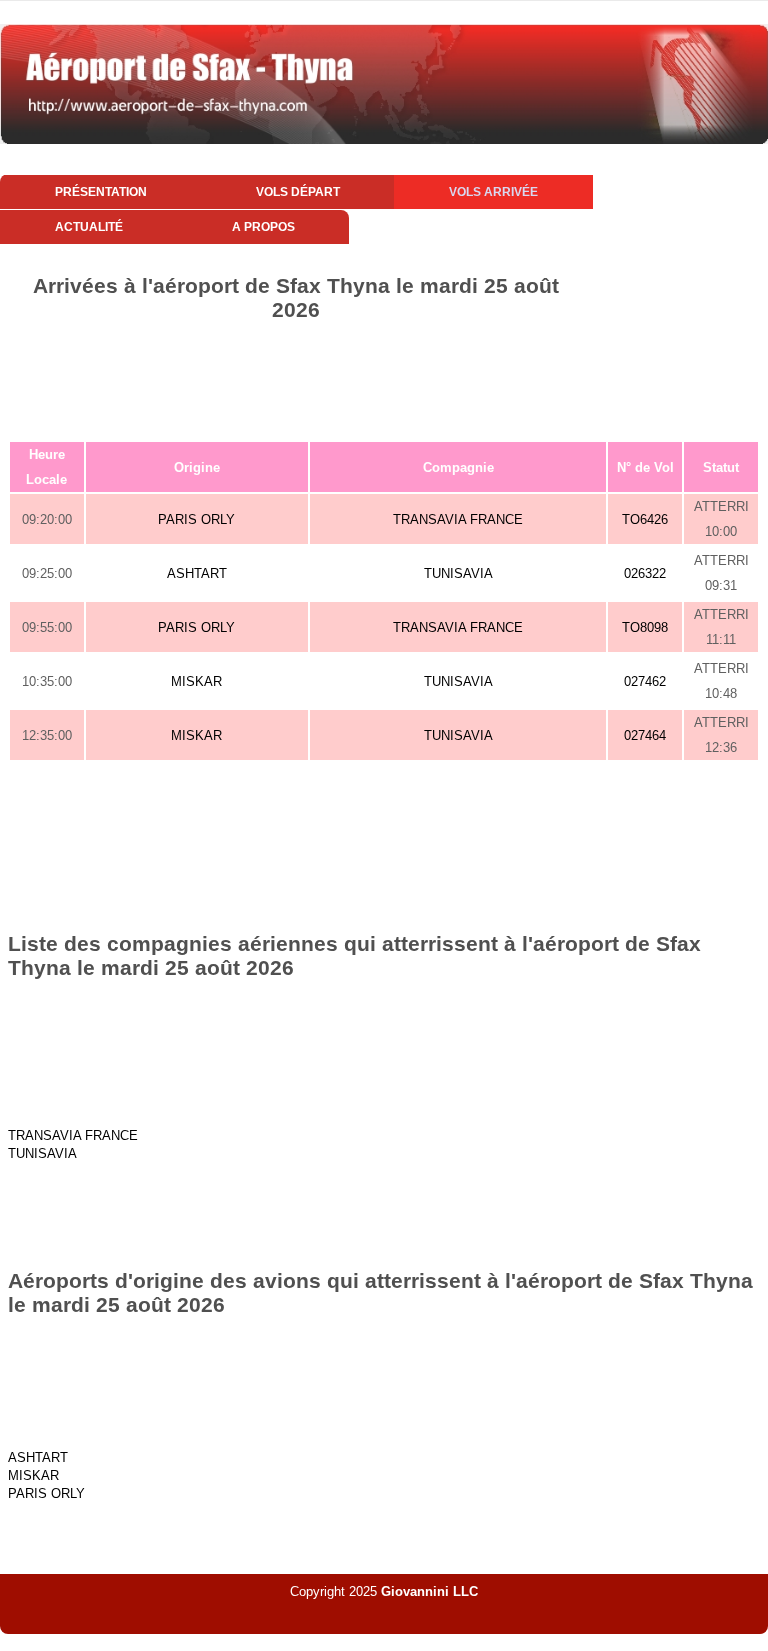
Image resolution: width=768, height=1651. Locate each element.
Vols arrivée (493, 192)
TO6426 (645, 519)
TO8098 (645, 627)
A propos (263, 227)
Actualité (89, 227)
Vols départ (298, 192)
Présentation (101, 192)
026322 (645, 573)
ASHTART (197, 573)
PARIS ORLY (196, 519)
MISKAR (196, 681)
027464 (645, 735)
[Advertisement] (384, 377)
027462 (645, 681)
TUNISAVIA (458, 573)
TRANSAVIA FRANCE (458, 519)
